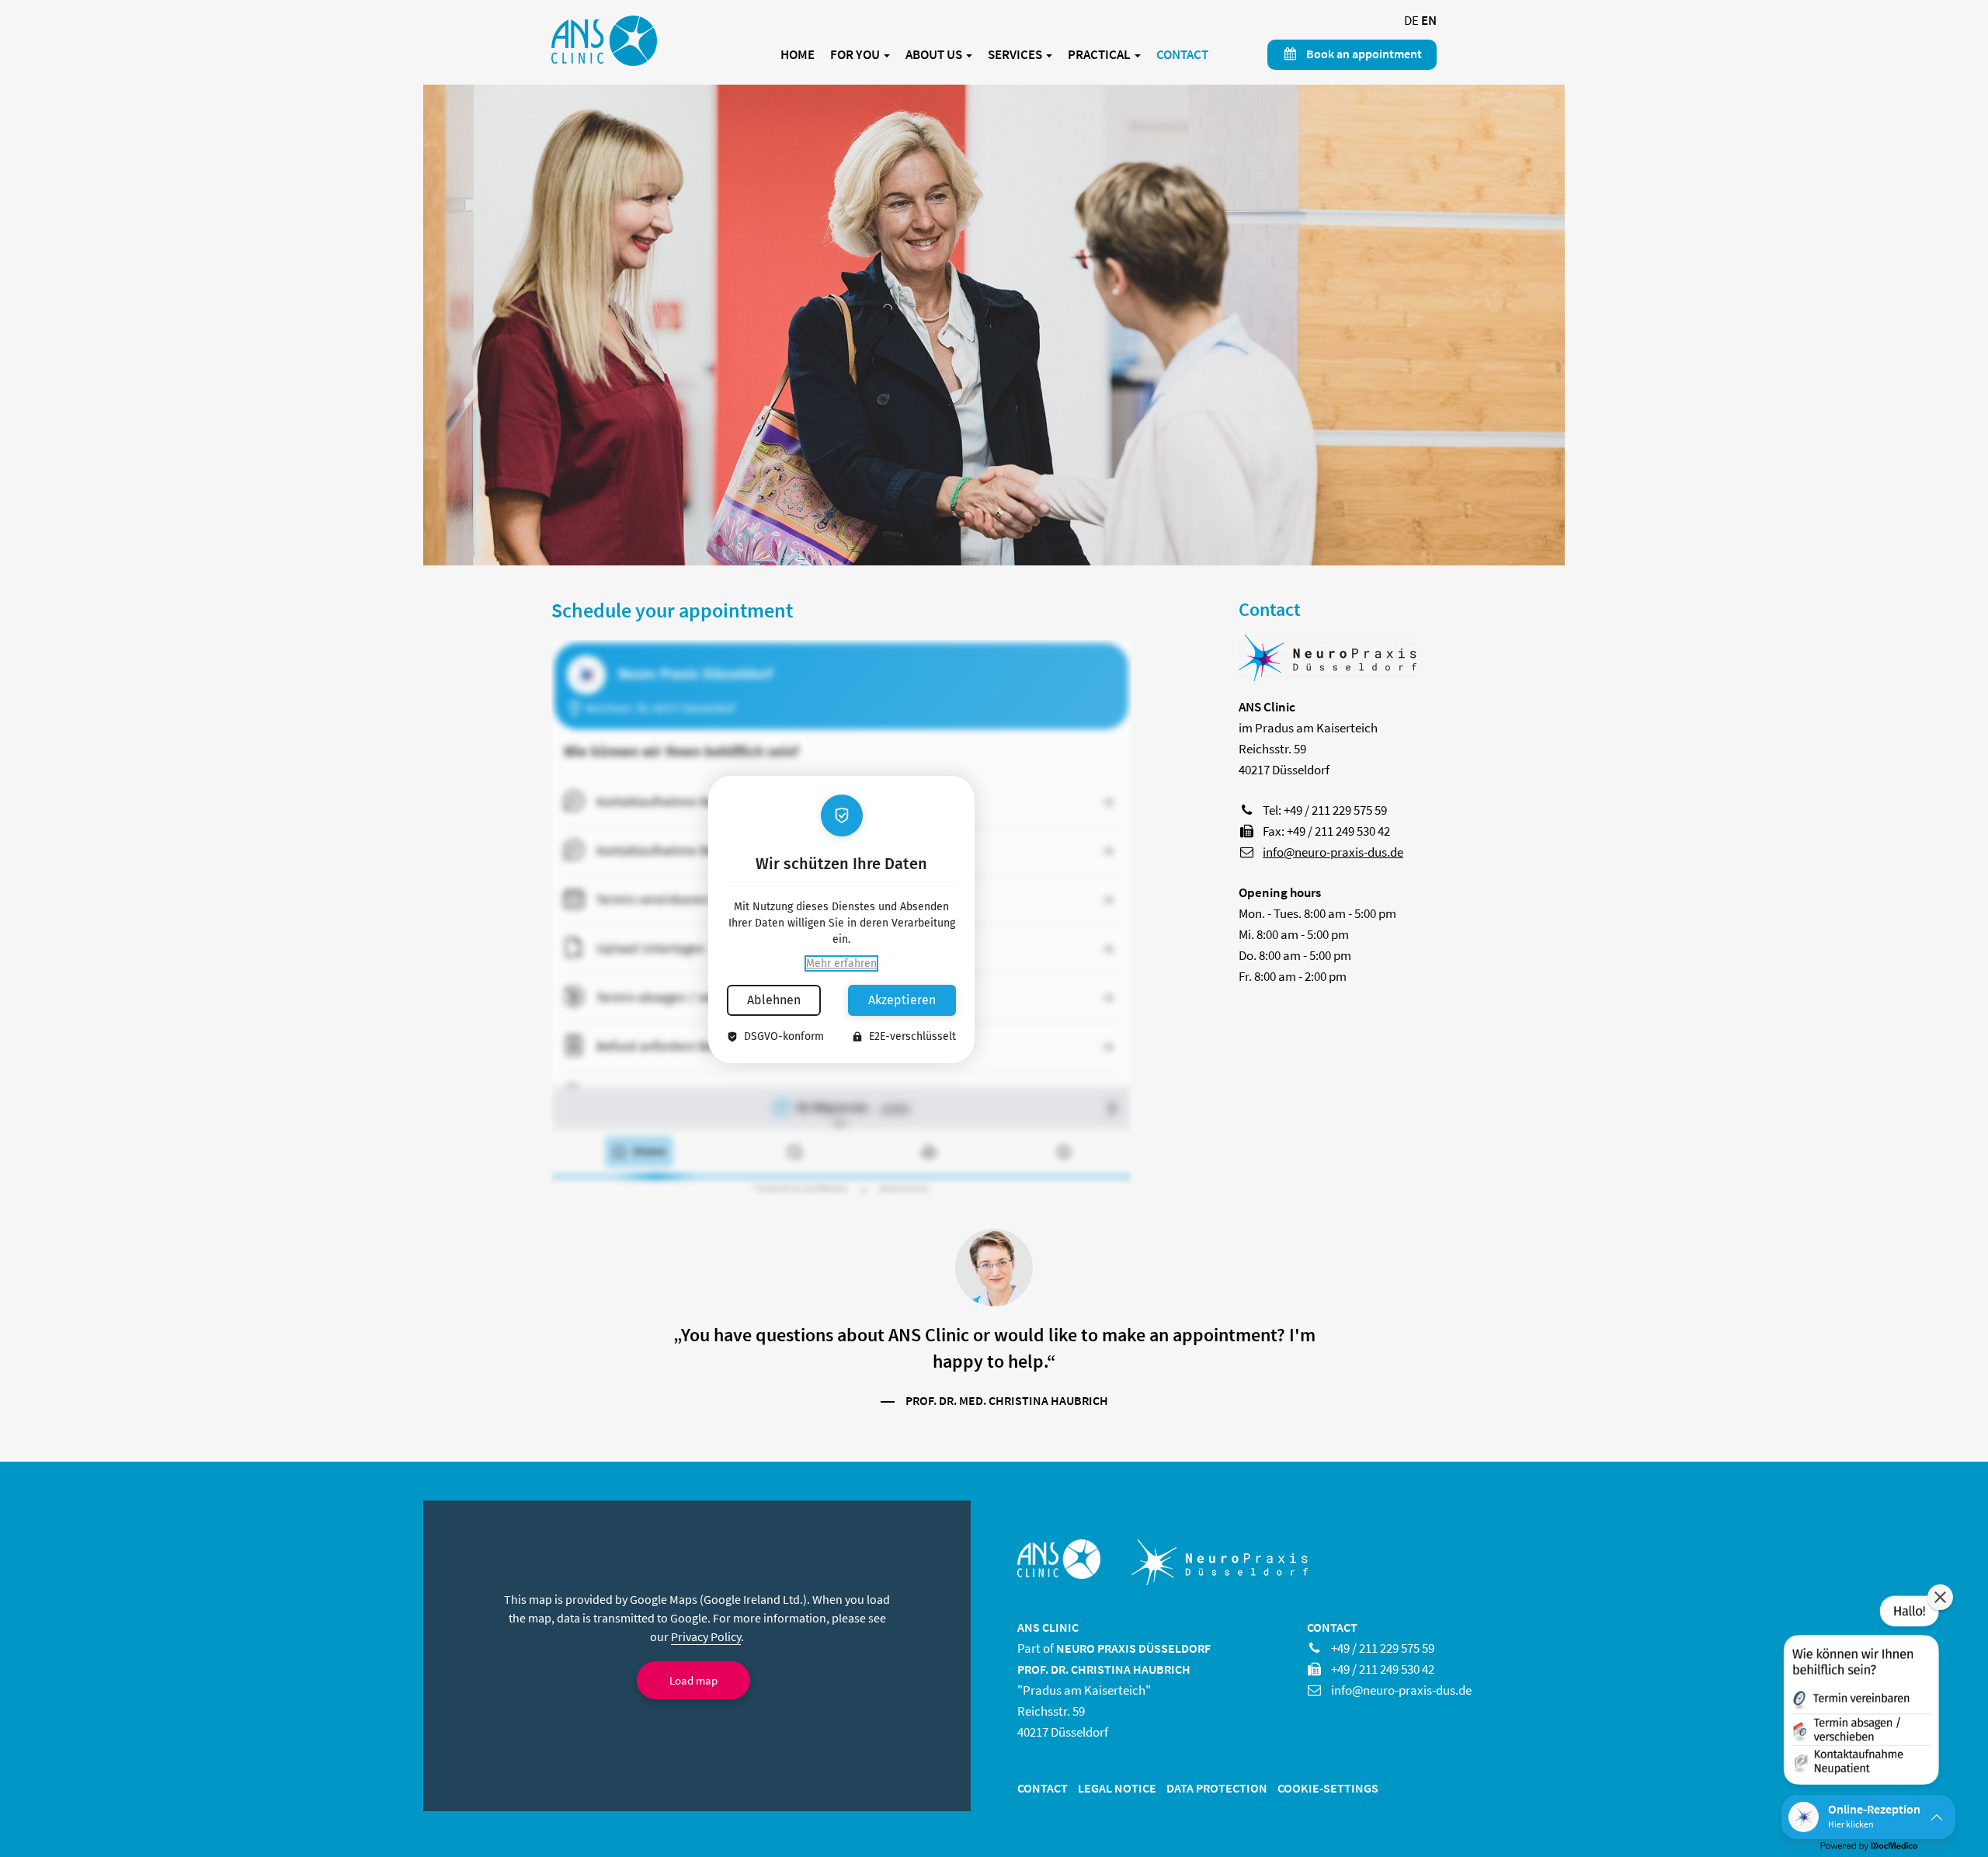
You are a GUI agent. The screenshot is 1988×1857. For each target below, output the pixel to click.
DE (1411, 20)
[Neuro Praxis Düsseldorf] (1328, 664)
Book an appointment (1363, 54)
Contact (1182, 55)
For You (856, 55)
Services (1016, 55)
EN (1429, 20)
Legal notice (1117, 1788)
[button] (1860, 1693)
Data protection (1217, 1788)
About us (935, 55)
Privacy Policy (706, 1636)
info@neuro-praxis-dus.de (1333, 852)
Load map (693, 1680)
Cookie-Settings (1328, 1788)
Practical (1100, 55)
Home (798, 55)
